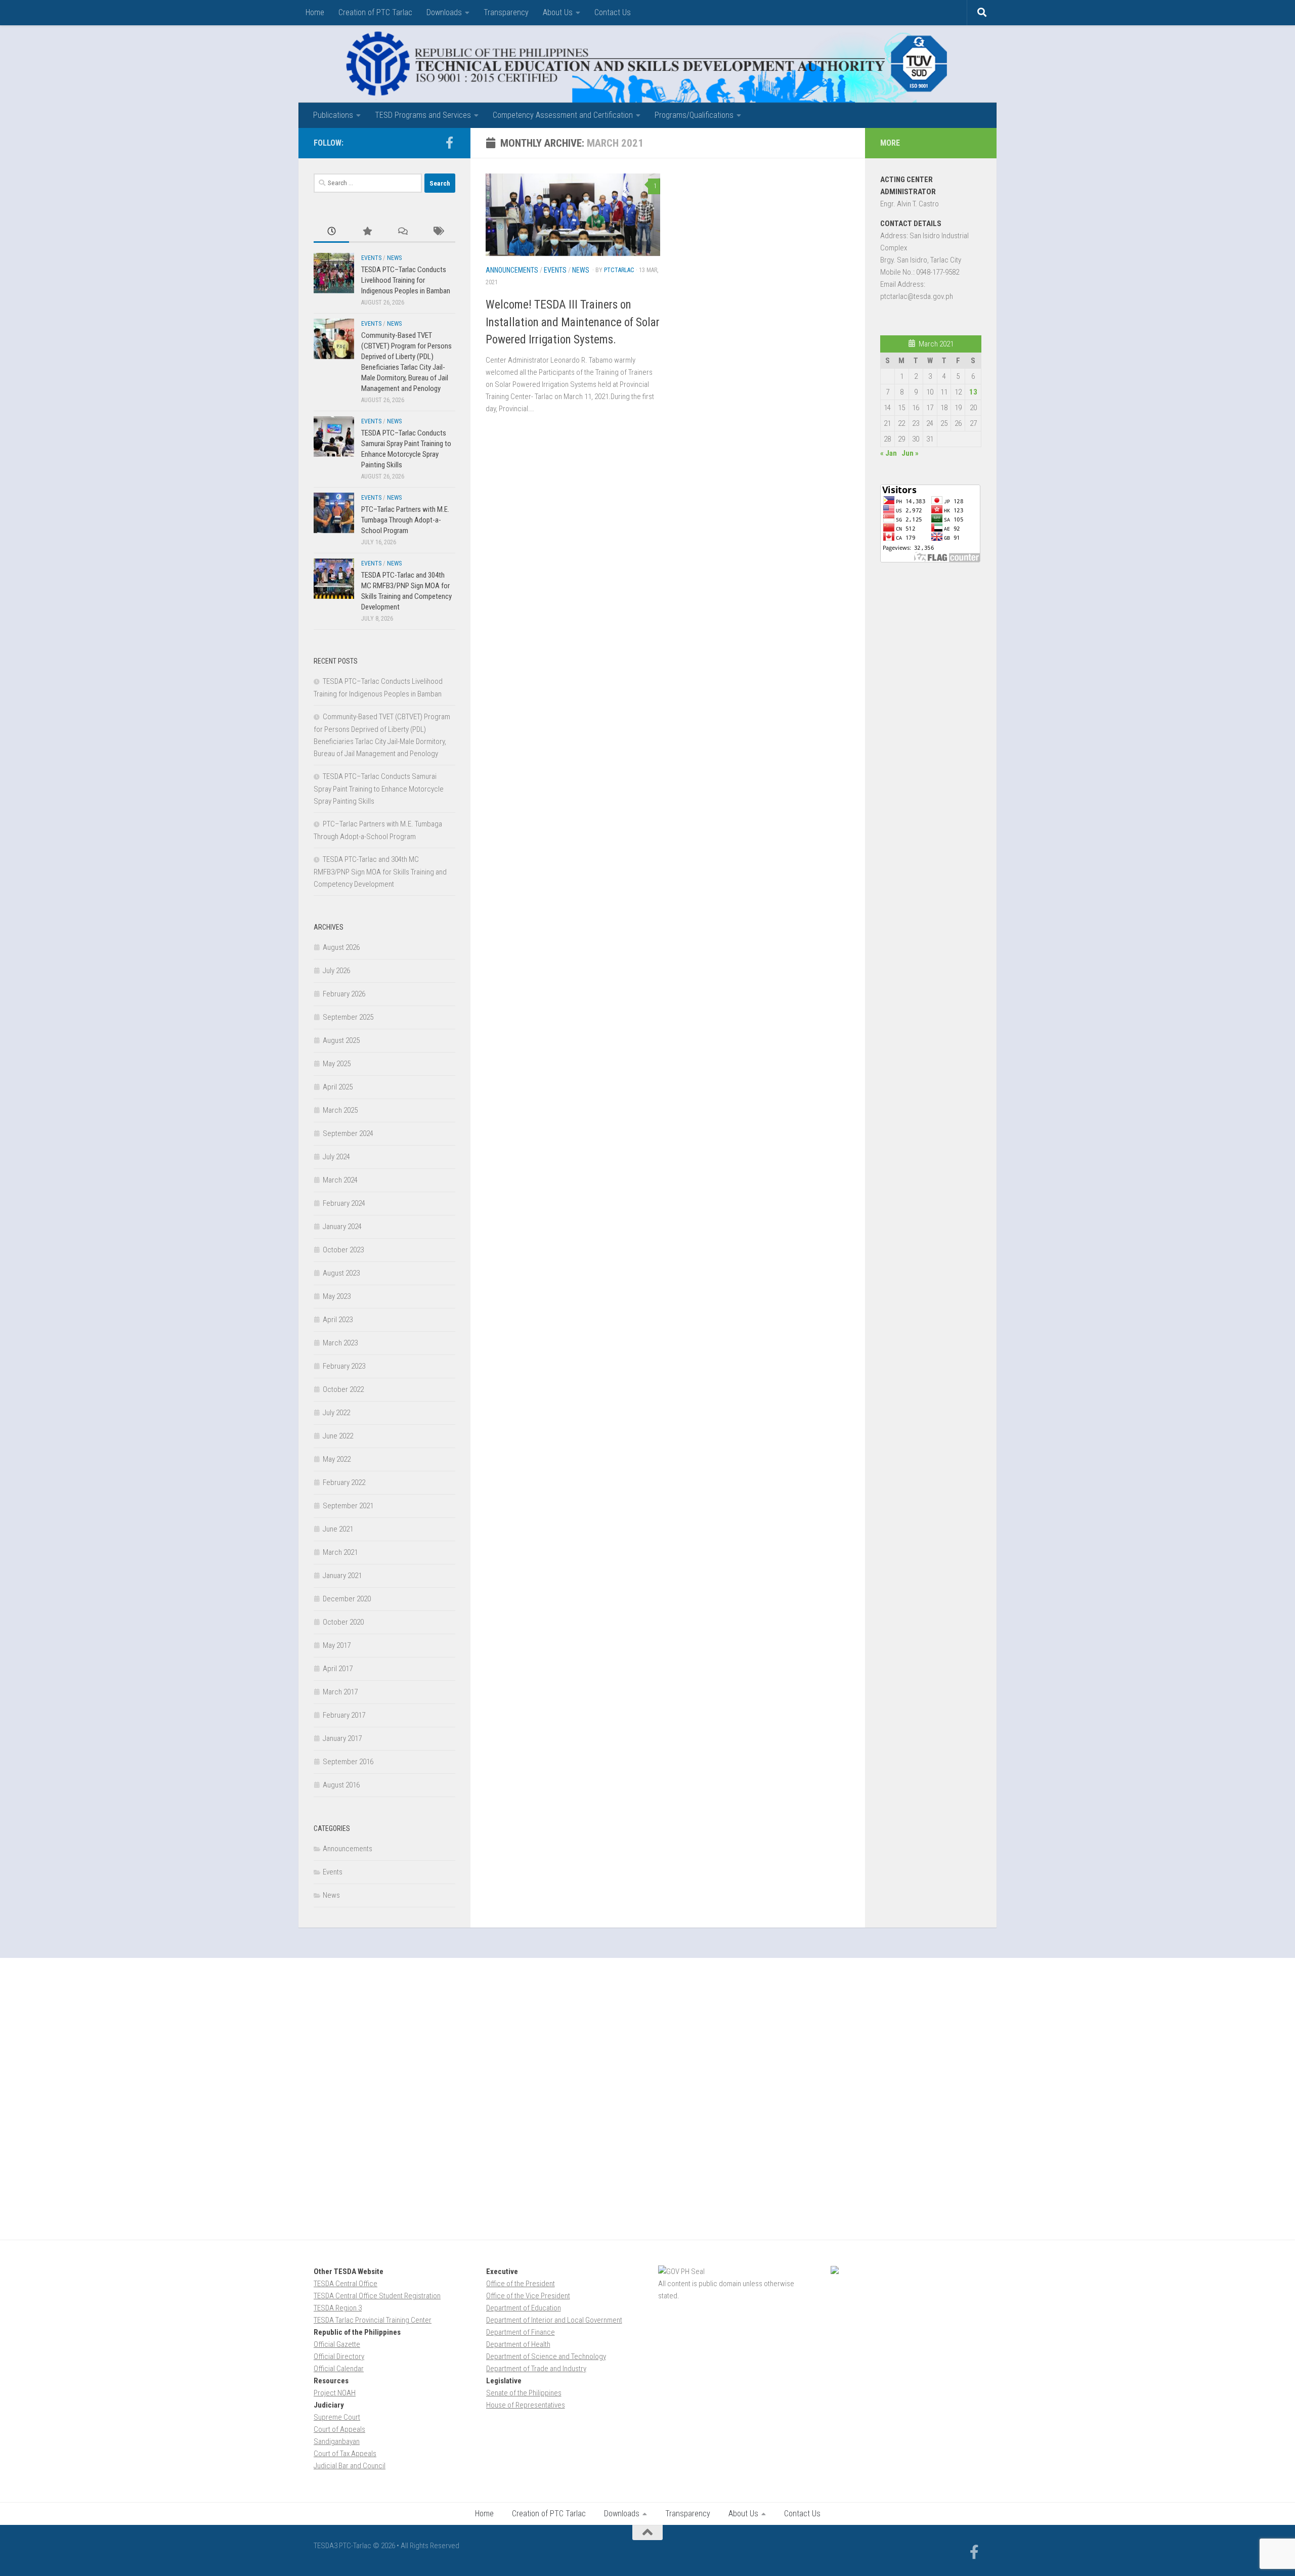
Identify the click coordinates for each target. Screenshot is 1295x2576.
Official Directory (339, 2356)
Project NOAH (335, 2393)
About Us (558, 12)
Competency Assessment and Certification (563, 115)
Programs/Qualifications (694, 115)
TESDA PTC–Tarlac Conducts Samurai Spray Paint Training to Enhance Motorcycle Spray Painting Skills (379, 789)
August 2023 (341, 1273)
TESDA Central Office (346, 2284)
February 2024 (344, 1203)
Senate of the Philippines (524, 2393)
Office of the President (521, 2284)
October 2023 (343, 1250)
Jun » (910, 453)
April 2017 (338, 1669)
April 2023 (338, 1320)
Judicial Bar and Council (350, 2466)
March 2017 (340, 1692)
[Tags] (438, 232)
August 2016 (341, 1785)
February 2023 (344, 1366)
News (581, 270)
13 (973, 392)
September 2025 (348, 1017)
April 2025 (338, 1087)
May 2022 (337, 1459)
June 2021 (338, 1529)
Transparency (506, 12)
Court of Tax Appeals (345, 2454)
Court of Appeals (339, 2429)
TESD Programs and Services (423, 115)
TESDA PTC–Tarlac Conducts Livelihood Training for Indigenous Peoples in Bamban (406, 280)
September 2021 (348, 1506)
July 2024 (336, 1157)
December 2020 (347, 1599)
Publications (333, 115)
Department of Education (524, 2308)
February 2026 (344, 994)
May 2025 (337, 1064)
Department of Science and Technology (546, 2356)
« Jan (889, 453)
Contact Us (613, 12)
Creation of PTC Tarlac (375, 12)
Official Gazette (337, 2344)
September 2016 (348, 1762)
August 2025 (341, 1040)
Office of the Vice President (528, 2296)
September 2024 (348, 1133)
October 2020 (343, 1622)
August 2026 (341, 947)
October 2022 (343, 1389)
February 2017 (344, 1715)
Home (315, 12)
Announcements (512, 270)
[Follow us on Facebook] (449, 143)
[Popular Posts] (367, 232)
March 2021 (340, 1552)
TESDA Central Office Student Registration (377, 2296)
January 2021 (342, 1576)
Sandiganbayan (337, 2441)
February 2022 (344, 1482)
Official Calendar (339, 2369)
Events (555, 270)
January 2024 (342, 1227)
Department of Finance (521, 2332)
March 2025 (340, 1110)
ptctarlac (619, 270)
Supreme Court (337, 2417)
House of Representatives (526, 2405)
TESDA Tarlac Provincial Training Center (373, 2320)
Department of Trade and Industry (536, 2369)
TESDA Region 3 (338, 2308)
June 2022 (338, 1436)
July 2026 (336, 971)
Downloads (444, 12)
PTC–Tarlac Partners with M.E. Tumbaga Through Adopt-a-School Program (405, 520)
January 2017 (342, 1738)
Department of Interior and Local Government (554, 2320)
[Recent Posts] (331, 232)
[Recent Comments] (402, 232)
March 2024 (340, 1180)
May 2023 (337, 1296)
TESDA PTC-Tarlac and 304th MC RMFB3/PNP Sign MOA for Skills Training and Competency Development (380, 872)
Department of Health (518, 2344)
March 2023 (340, 1343)
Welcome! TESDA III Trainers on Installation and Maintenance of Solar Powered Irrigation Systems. (573, 322)
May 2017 (337, 1645)
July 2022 (336, 1413)
